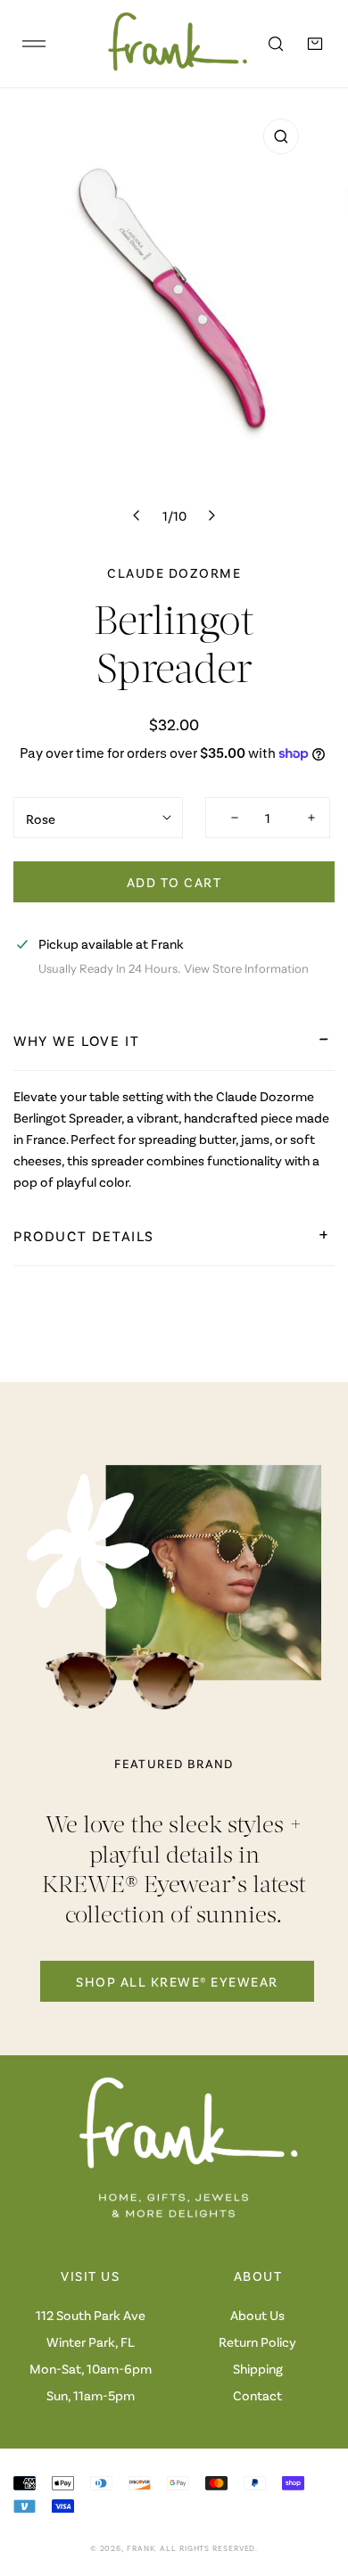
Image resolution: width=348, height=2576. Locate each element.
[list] (174, 321)
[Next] (211, 515)
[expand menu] (34, 44)
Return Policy (257, 2341)
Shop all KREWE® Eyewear (177, 1981)
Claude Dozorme (174, 572)
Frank (141, 2548)
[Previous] (137, 515)
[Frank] (165, 44)
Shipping (258, 2368)
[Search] (276, 44)
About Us (257, 2315)
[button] (315, 44)
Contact (257, 2395)
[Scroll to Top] (316, 2481)
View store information (246, 969)
